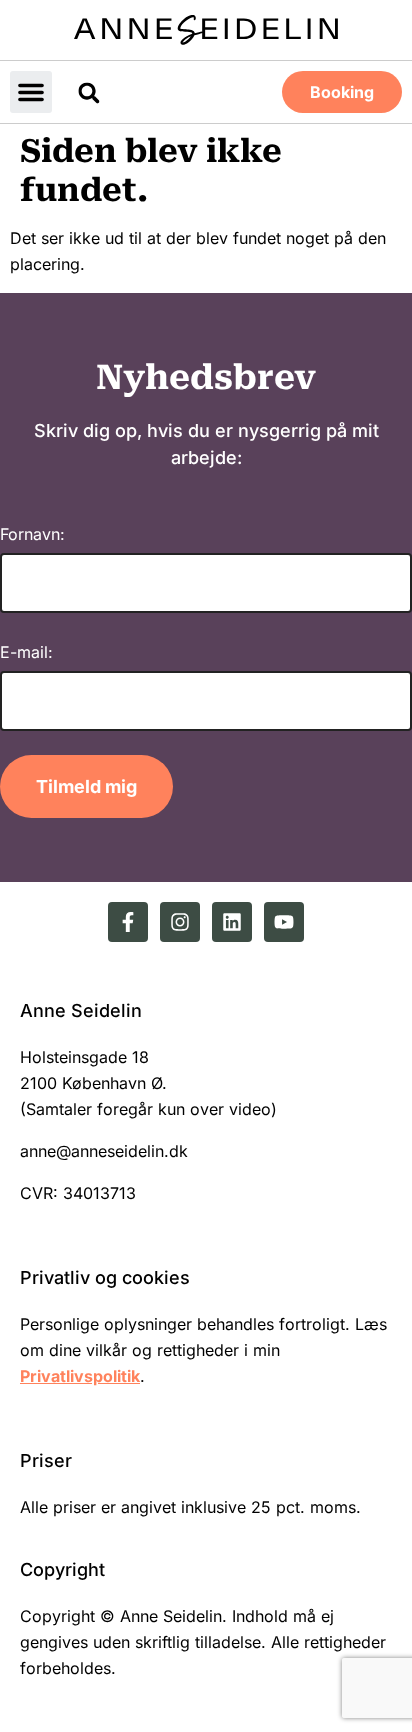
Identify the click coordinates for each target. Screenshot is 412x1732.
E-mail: (26, 652)
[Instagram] (180, 922)
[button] (31, 92)
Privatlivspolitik (80, 1376)
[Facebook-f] (128, 922)
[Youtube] (284, 922)
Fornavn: (32, 534)
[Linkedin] (232, 922)
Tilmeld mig (86, 786)
